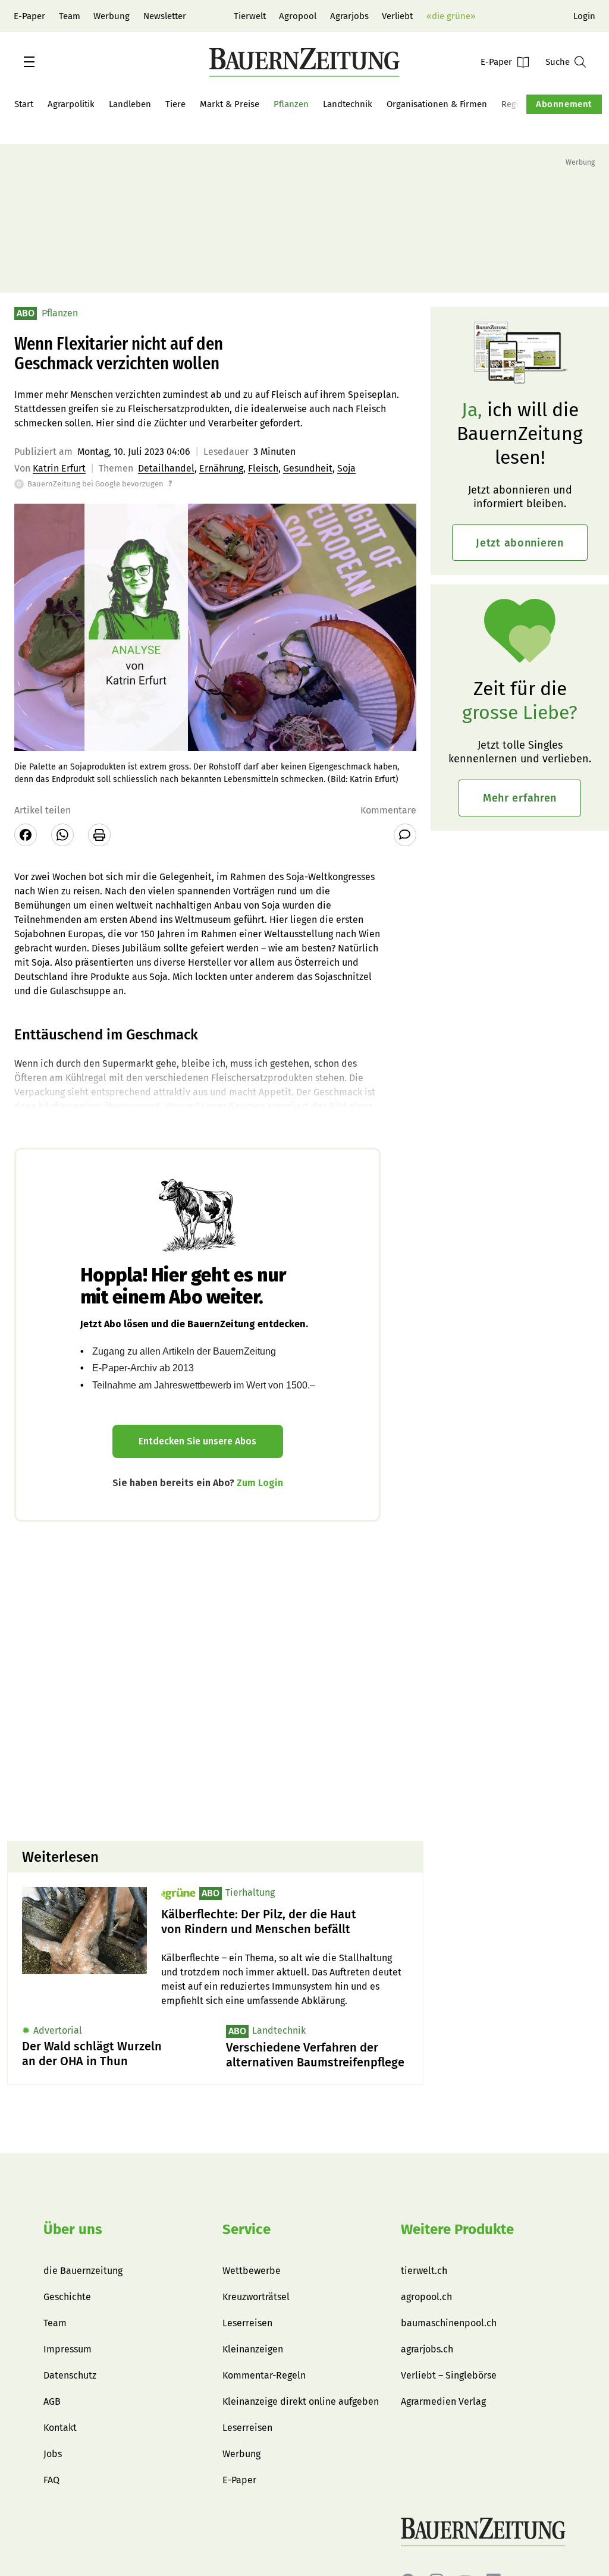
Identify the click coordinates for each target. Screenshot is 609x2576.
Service (247, 2229)
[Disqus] (215, 1680)
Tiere (175, 104)
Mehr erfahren (520, 798)
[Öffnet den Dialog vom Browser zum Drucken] (99, 835)
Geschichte (67, 2297)
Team (70, 16)
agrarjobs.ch (427, 2349)
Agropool (298, 16)
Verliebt (397, 16)
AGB (52, 2401)
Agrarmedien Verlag (443, 2401)
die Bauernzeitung (83, 2271)
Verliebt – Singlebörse (449, 2375)
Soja (346, 468)
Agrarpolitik (71, 104)
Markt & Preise (230, 104)
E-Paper (29, 16)
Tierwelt (250, 16)
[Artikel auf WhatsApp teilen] (62, 835)
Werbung (112, 16)
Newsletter (165, 16)
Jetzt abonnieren (520, 543)
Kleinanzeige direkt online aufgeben (301, 2401)
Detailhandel (166, 468)
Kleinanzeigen (253, 2349)
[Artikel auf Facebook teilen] (26, 835)
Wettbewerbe (252, 2271)
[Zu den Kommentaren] (405, 835)
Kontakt (60, 2428)
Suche (558, 62)
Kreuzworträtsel (256, 2297)
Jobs (53, 2454)
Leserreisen (247, 2323)
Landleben (130, 104)
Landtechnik (348, 104)
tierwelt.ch (424, 2271)
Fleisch (263, 468)
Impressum (68, 2349)
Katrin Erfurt (59, 468)
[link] (285, 1922)
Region (515, 104)
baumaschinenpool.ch (449, 2323)
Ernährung (221, 468)
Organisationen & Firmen (437, 104)
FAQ (51, 2480)
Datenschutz (70, 2375)
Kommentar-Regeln (264, 2375)
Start (24, 104)
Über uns (73, 2229)
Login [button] (584, 16)
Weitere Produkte (457, 2229)
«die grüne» (451, 16)
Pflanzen (291, 104)
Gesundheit (308, 468)
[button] (29, 62)
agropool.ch (426, 2297)
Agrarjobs (349, 16)
